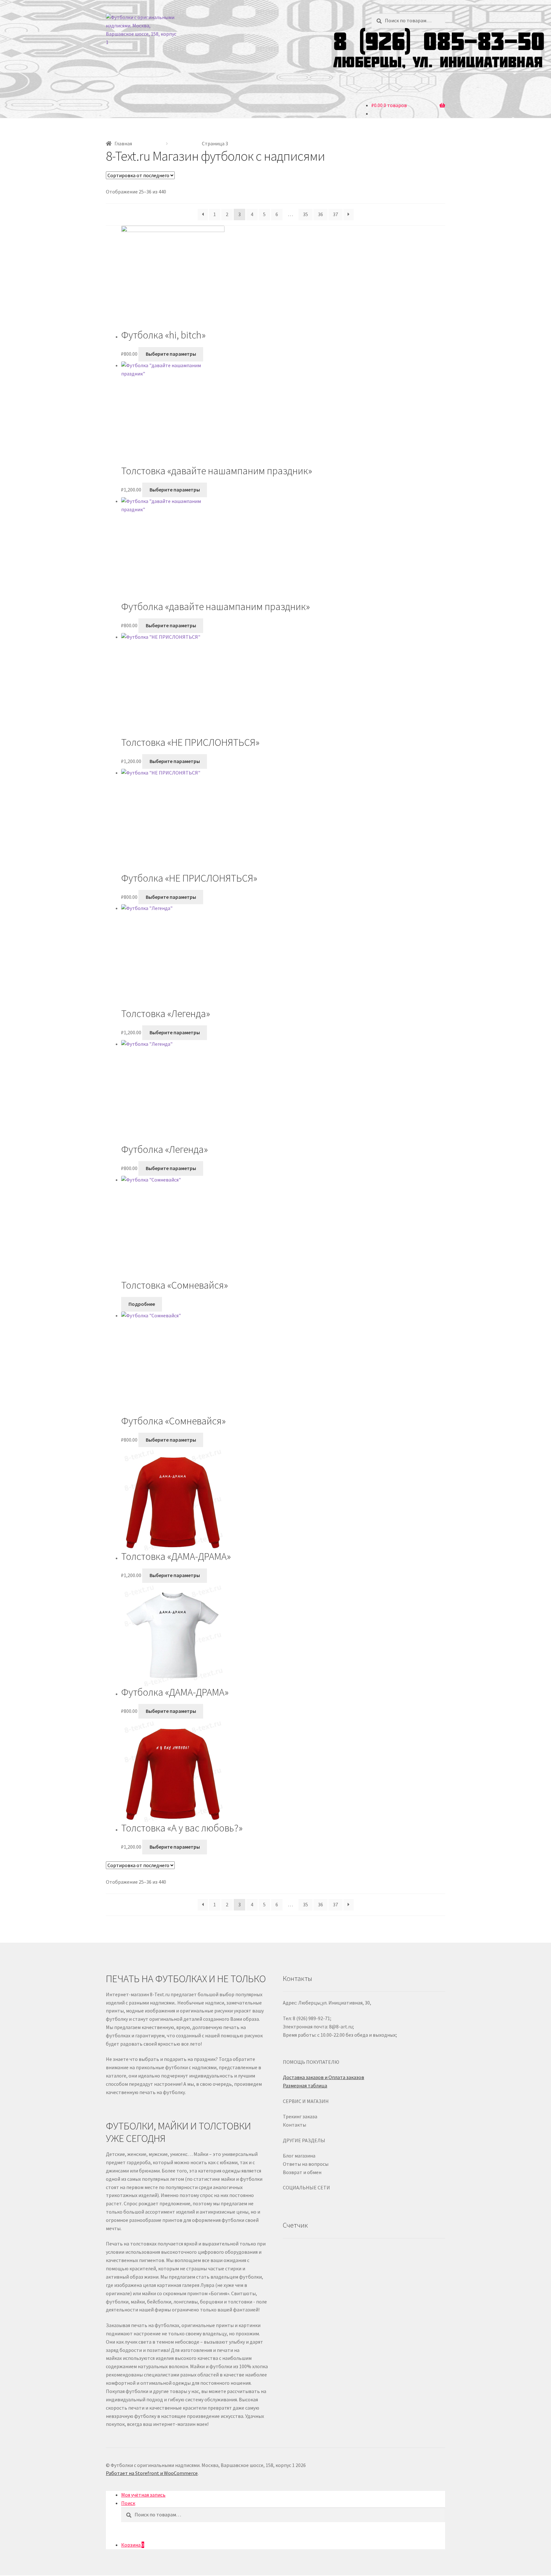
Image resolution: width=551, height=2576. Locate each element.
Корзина (133, 2545)
